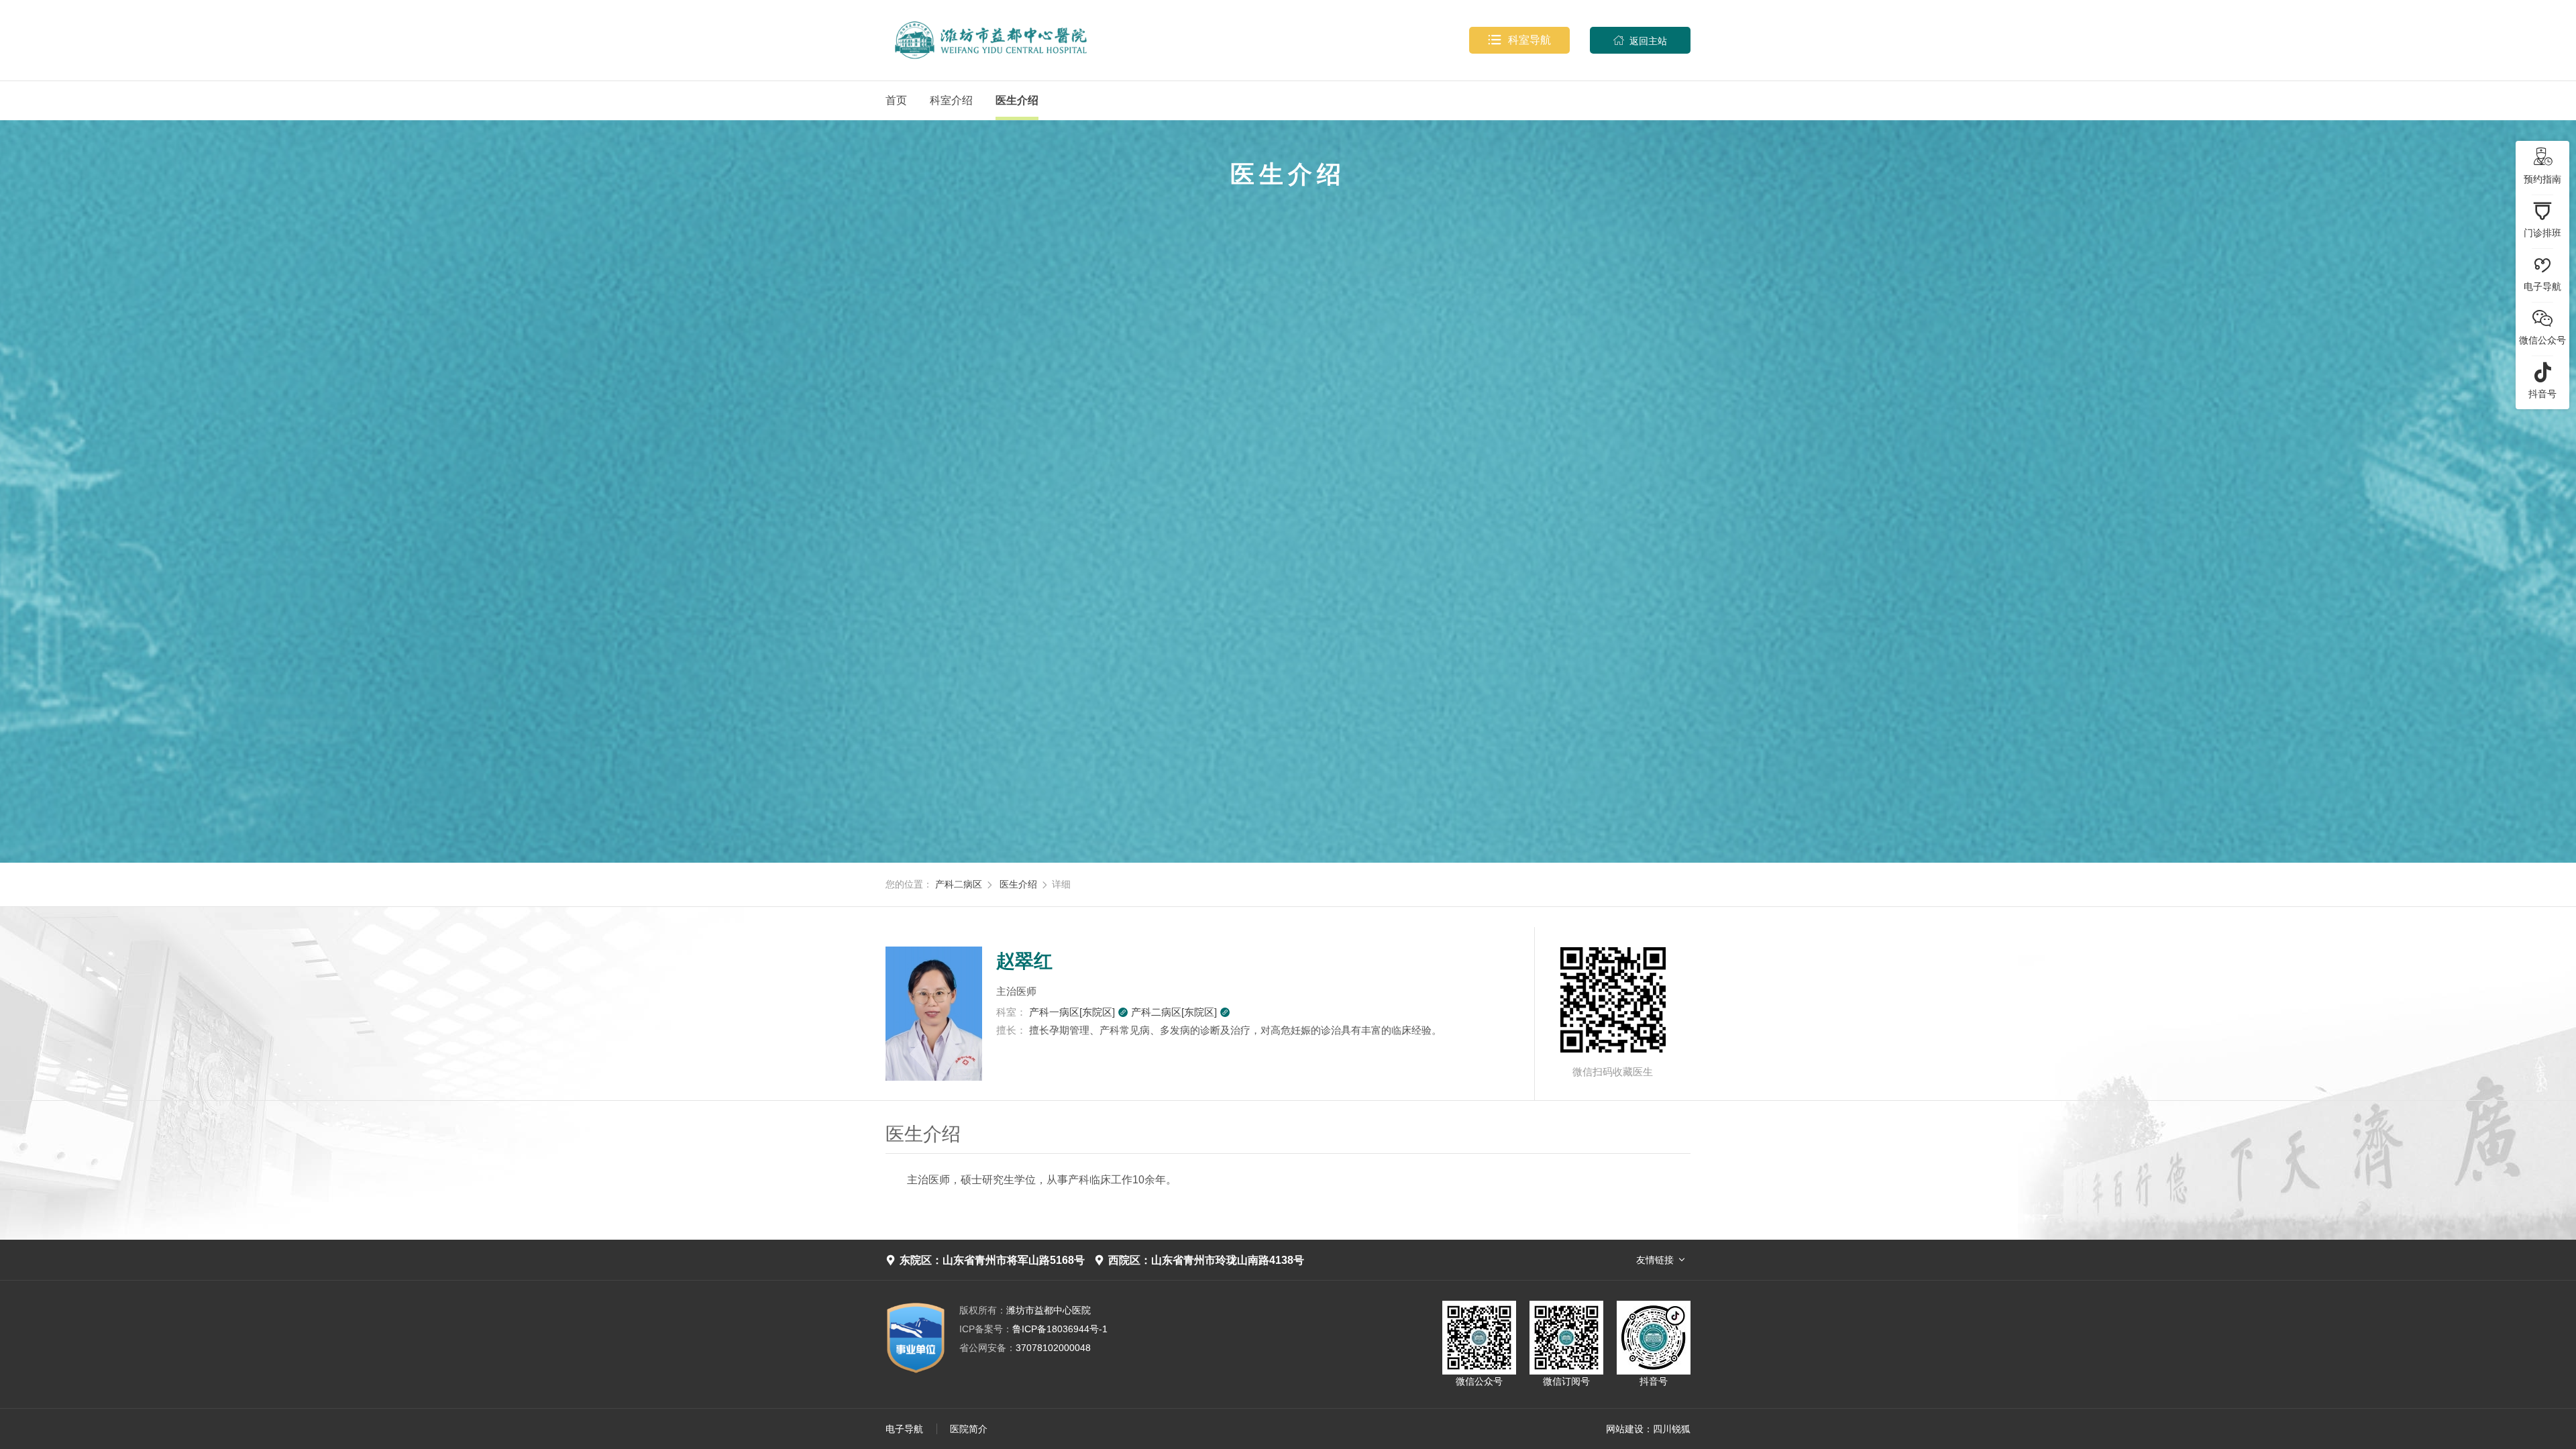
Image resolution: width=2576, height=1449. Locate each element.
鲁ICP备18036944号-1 (1033, 1329)
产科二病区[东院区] (1181, 1012)
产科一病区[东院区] (1079, 1012)
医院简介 (969, 1429)
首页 (896, 100)
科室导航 (1519, 40)
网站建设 (1625, 1429)
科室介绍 (951, 100)
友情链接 (1655, 1260)
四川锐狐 (1672, 1429)
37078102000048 (1025, 1348)
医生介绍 (1017, 100)
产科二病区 (959, 884)
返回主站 (1640, 41)
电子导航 (904, 1429)
